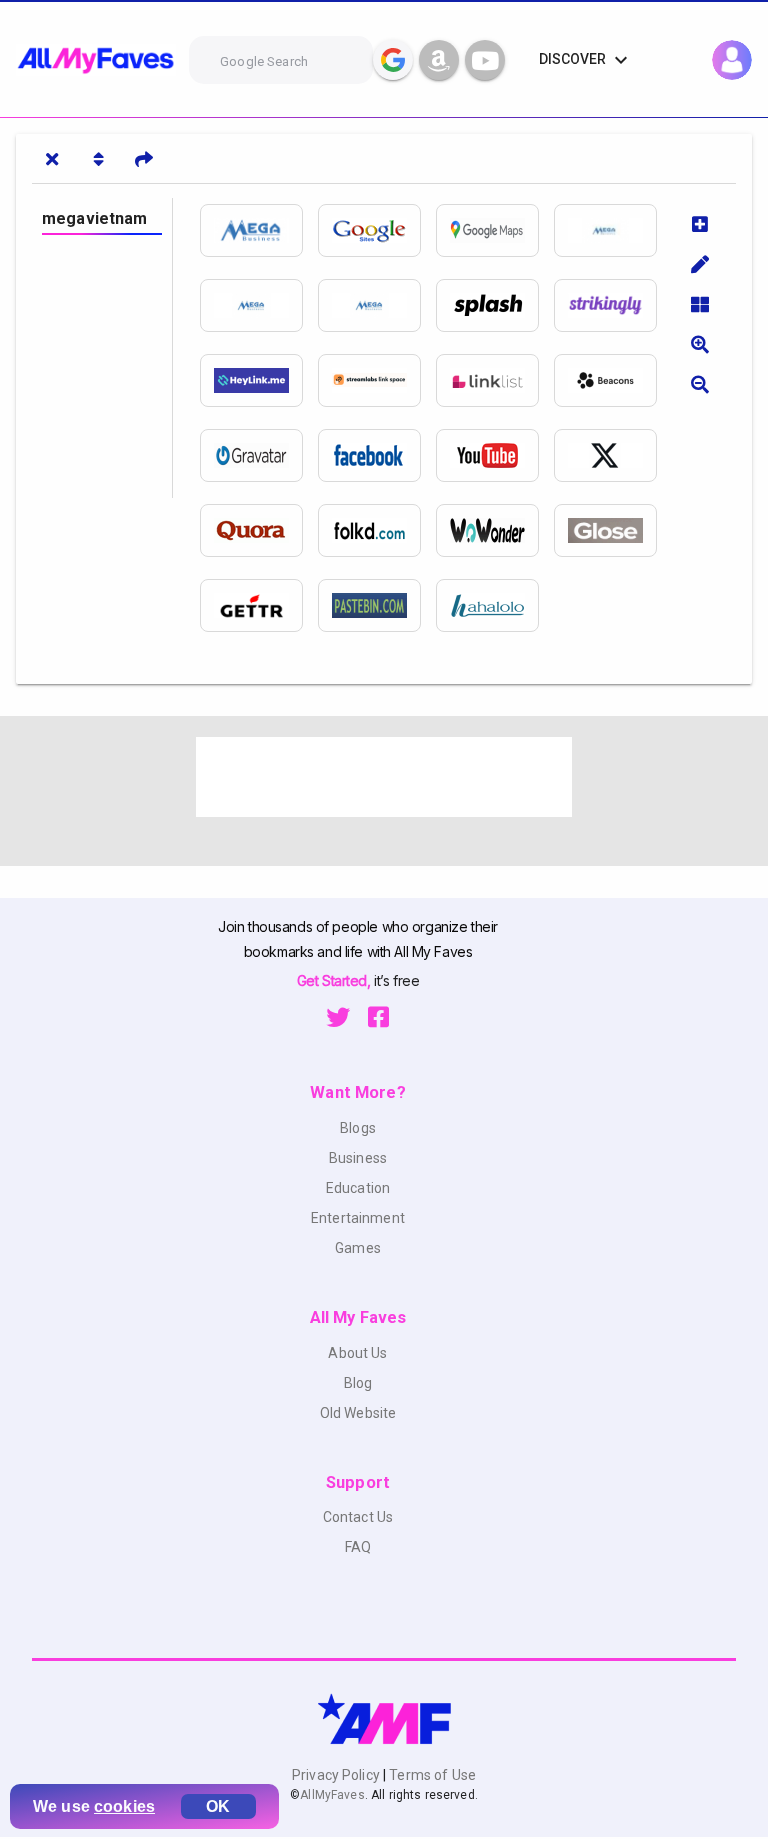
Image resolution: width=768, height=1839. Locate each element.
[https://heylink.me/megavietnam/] (259, 380)
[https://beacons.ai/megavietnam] (613, 380)
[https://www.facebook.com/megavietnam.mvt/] (377, 455)
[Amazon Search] (439, 60)
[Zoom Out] (700, 384)
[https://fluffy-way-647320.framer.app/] (377, 305)
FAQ (358, 1547)
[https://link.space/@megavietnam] (377, 380)
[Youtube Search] (485, 60)
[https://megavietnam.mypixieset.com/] (259, 305)
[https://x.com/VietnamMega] (613, 455)
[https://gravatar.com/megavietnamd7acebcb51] (259, 455)
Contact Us (358, 1517)
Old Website (358, 1413)
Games (358, 1248)
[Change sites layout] (700, 304)
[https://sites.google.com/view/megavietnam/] (377, 230)
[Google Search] (393, 60)
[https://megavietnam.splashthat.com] (495, 305)
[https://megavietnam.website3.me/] (613, 230)
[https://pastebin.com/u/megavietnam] (377, 605)
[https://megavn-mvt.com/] (259, 230)
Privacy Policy (337, 1775)
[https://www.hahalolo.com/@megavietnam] (495, 605)
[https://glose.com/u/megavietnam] (613, 530)
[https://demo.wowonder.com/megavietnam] (495, 530)
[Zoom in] (700, 344)
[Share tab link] (144, 159)
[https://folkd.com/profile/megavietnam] (377, 530)
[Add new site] (700, 224)
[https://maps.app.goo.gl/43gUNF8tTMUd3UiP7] (495, 230)
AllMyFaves (332, 1795)
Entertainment (358, 1218)
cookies (124, 1806)
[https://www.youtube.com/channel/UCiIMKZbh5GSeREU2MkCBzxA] (495, 455)
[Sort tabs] (98, 159)
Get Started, (335, 980)
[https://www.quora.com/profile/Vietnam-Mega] (259, 530)
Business (358, 1158)
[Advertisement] (384, 777)
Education (358, 1188)
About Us (357, 1353)
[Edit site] (700, 264)
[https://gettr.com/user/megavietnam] (259, 605)
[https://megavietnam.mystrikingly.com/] (613, 305)
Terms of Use (431, 1775)
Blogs (358, 1128)
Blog (358, 1383)
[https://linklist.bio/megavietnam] (495, 380)
